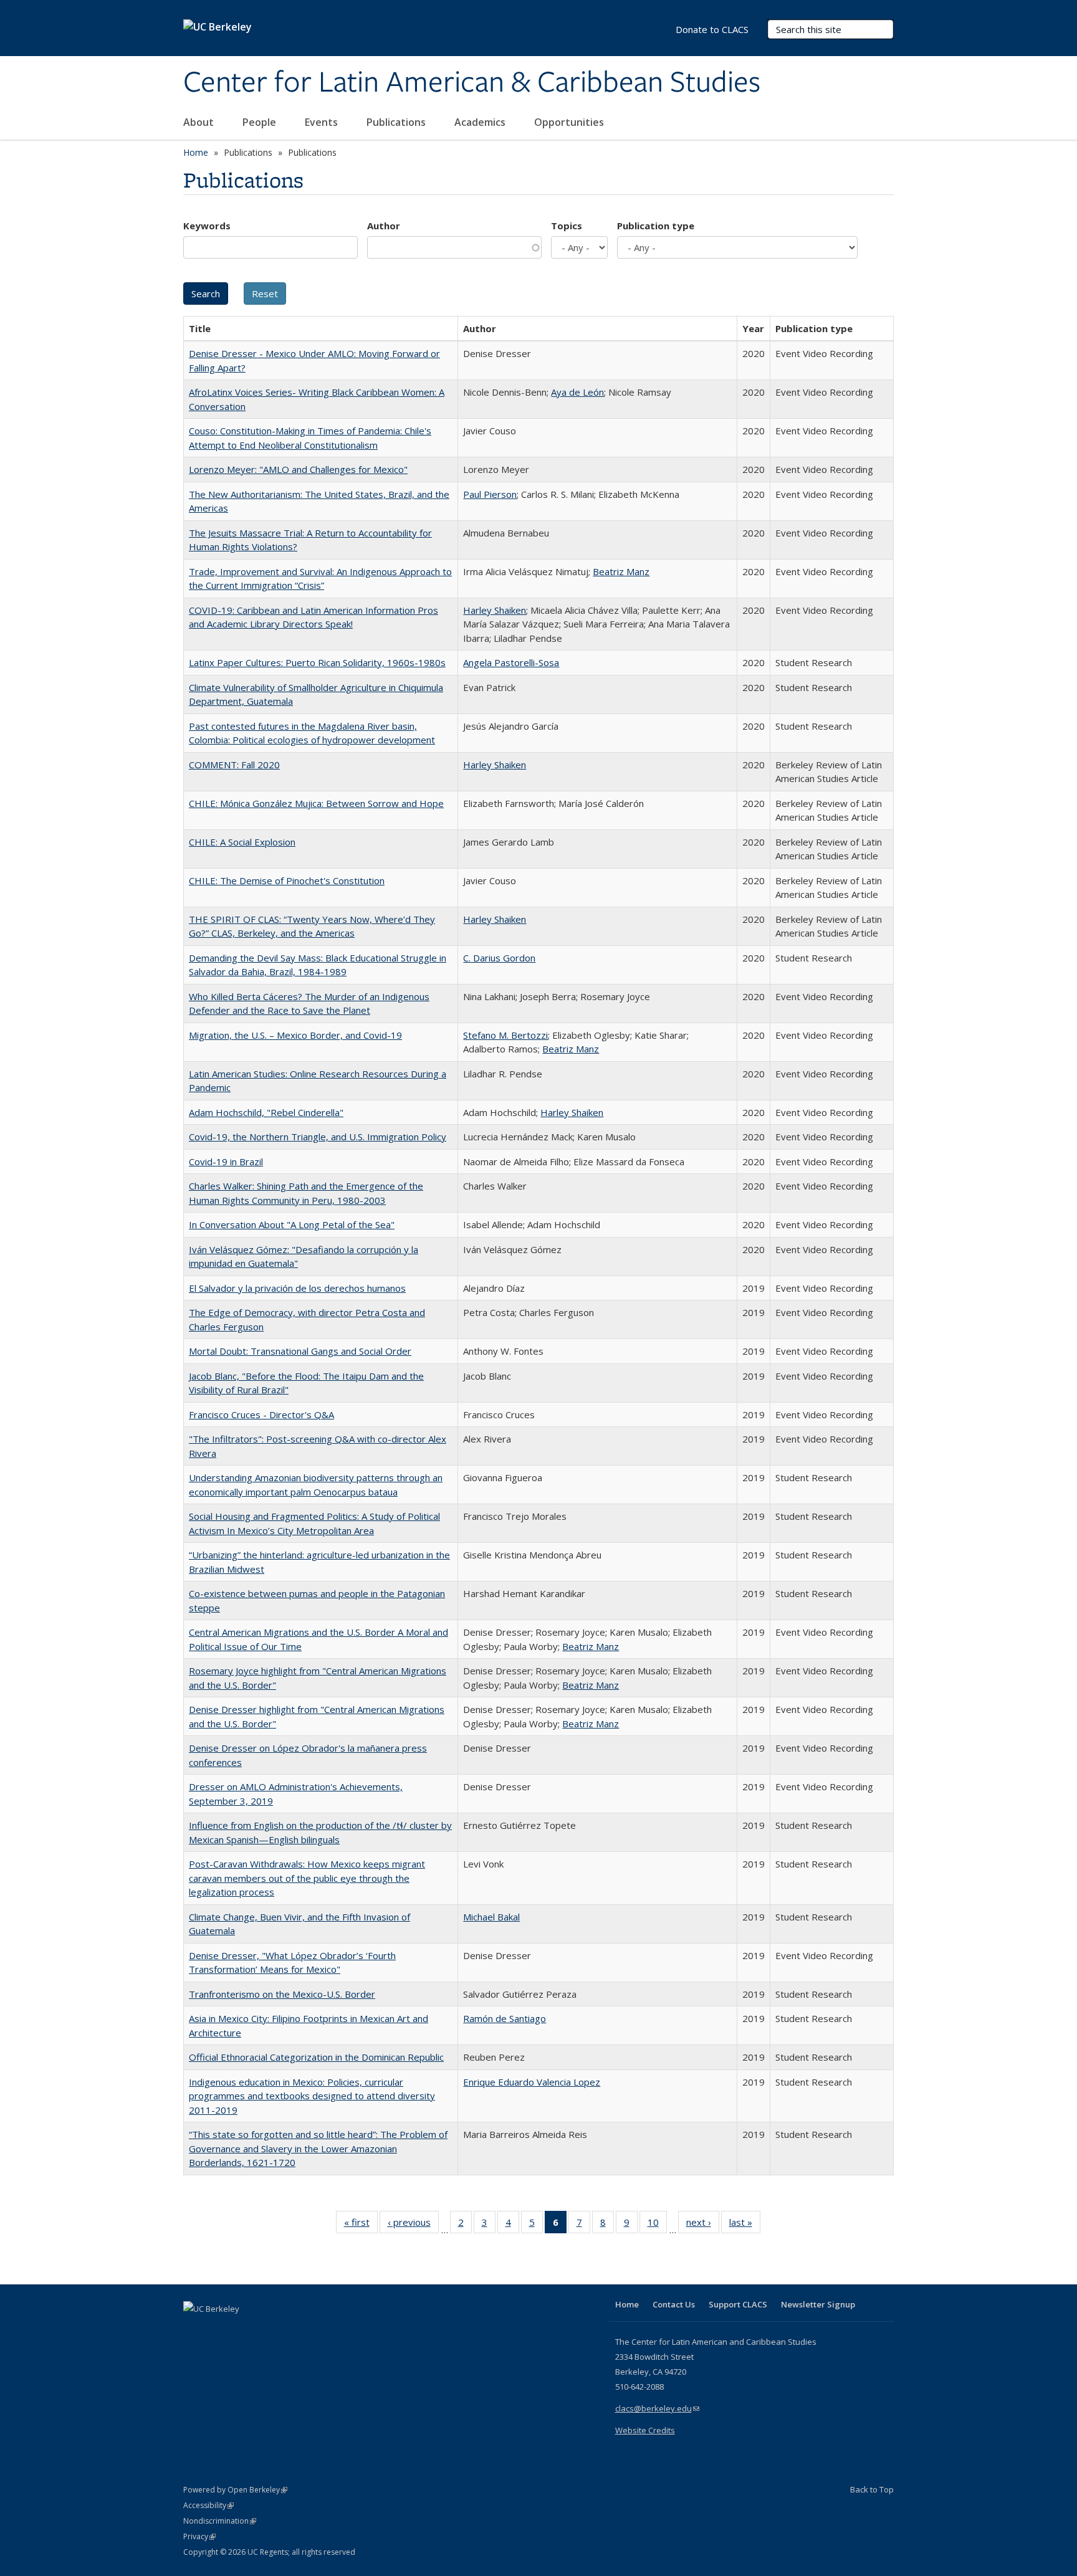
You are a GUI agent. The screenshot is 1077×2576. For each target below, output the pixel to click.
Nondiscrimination (220, 2521)
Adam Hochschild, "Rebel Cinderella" (266, 1112)
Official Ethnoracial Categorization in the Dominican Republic (316, 2057)
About (200, 122)
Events (323, 122)
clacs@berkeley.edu (657, 2408)
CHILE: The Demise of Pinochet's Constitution (287, 880)
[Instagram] (267, 2330)
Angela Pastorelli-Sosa (511, 662)
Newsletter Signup (818, 2304)
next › (703, 2225)
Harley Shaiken (495, 610)
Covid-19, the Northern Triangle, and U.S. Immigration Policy (318, 1137)
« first (361, 2225)
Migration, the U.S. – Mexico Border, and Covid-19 (295, 1035)
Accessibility (208, 2505)
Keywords (207, 226)
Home (196, 152)
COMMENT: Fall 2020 (234, 765)
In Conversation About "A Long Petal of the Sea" (292, 1224)
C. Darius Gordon (499, 958)
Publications (397, 122)
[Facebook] (194, 2330)
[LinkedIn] (219, 2330)
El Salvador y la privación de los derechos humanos (297, 1288)
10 (657, 2225)
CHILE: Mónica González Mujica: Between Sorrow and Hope (316, 803)
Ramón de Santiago (505, 2018)
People (261, 122)
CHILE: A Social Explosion (242, 842)
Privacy (199, 2536)
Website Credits (645, 2430)
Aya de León (577, 392)
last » (745, 2225)
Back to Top (872, 2489)
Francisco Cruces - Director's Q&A (261, 1414)
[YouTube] (243, 2330)
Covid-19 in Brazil (226, 1162)
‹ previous (413, 2225)
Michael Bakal (491, 1917)
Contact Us (674, 2304)
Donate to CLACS (712, 29)
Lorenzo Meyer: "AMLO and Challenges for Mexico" (298, 469)
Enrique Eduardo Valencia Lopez (532, 2082)
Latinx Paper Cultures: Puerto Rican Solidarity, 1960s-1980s (317, 662)
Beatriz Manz (621, 571)
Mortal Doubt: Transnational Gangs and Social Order (300, 1351)
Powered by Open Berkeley (235, 2490)
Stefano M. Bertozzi (505, 1035)
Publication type (656, 226)
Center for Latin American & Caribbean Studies (472, 83)
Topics (567, 226)
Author (384, 226)
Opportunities (570, 122)
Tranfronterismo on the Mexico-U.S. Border (282, 1994)
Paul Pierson (490, 494)
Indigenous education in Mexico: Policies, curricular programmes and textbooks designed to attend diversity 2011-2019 (312, 2096)
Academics (481, 122)
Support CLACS (738, 2304)
